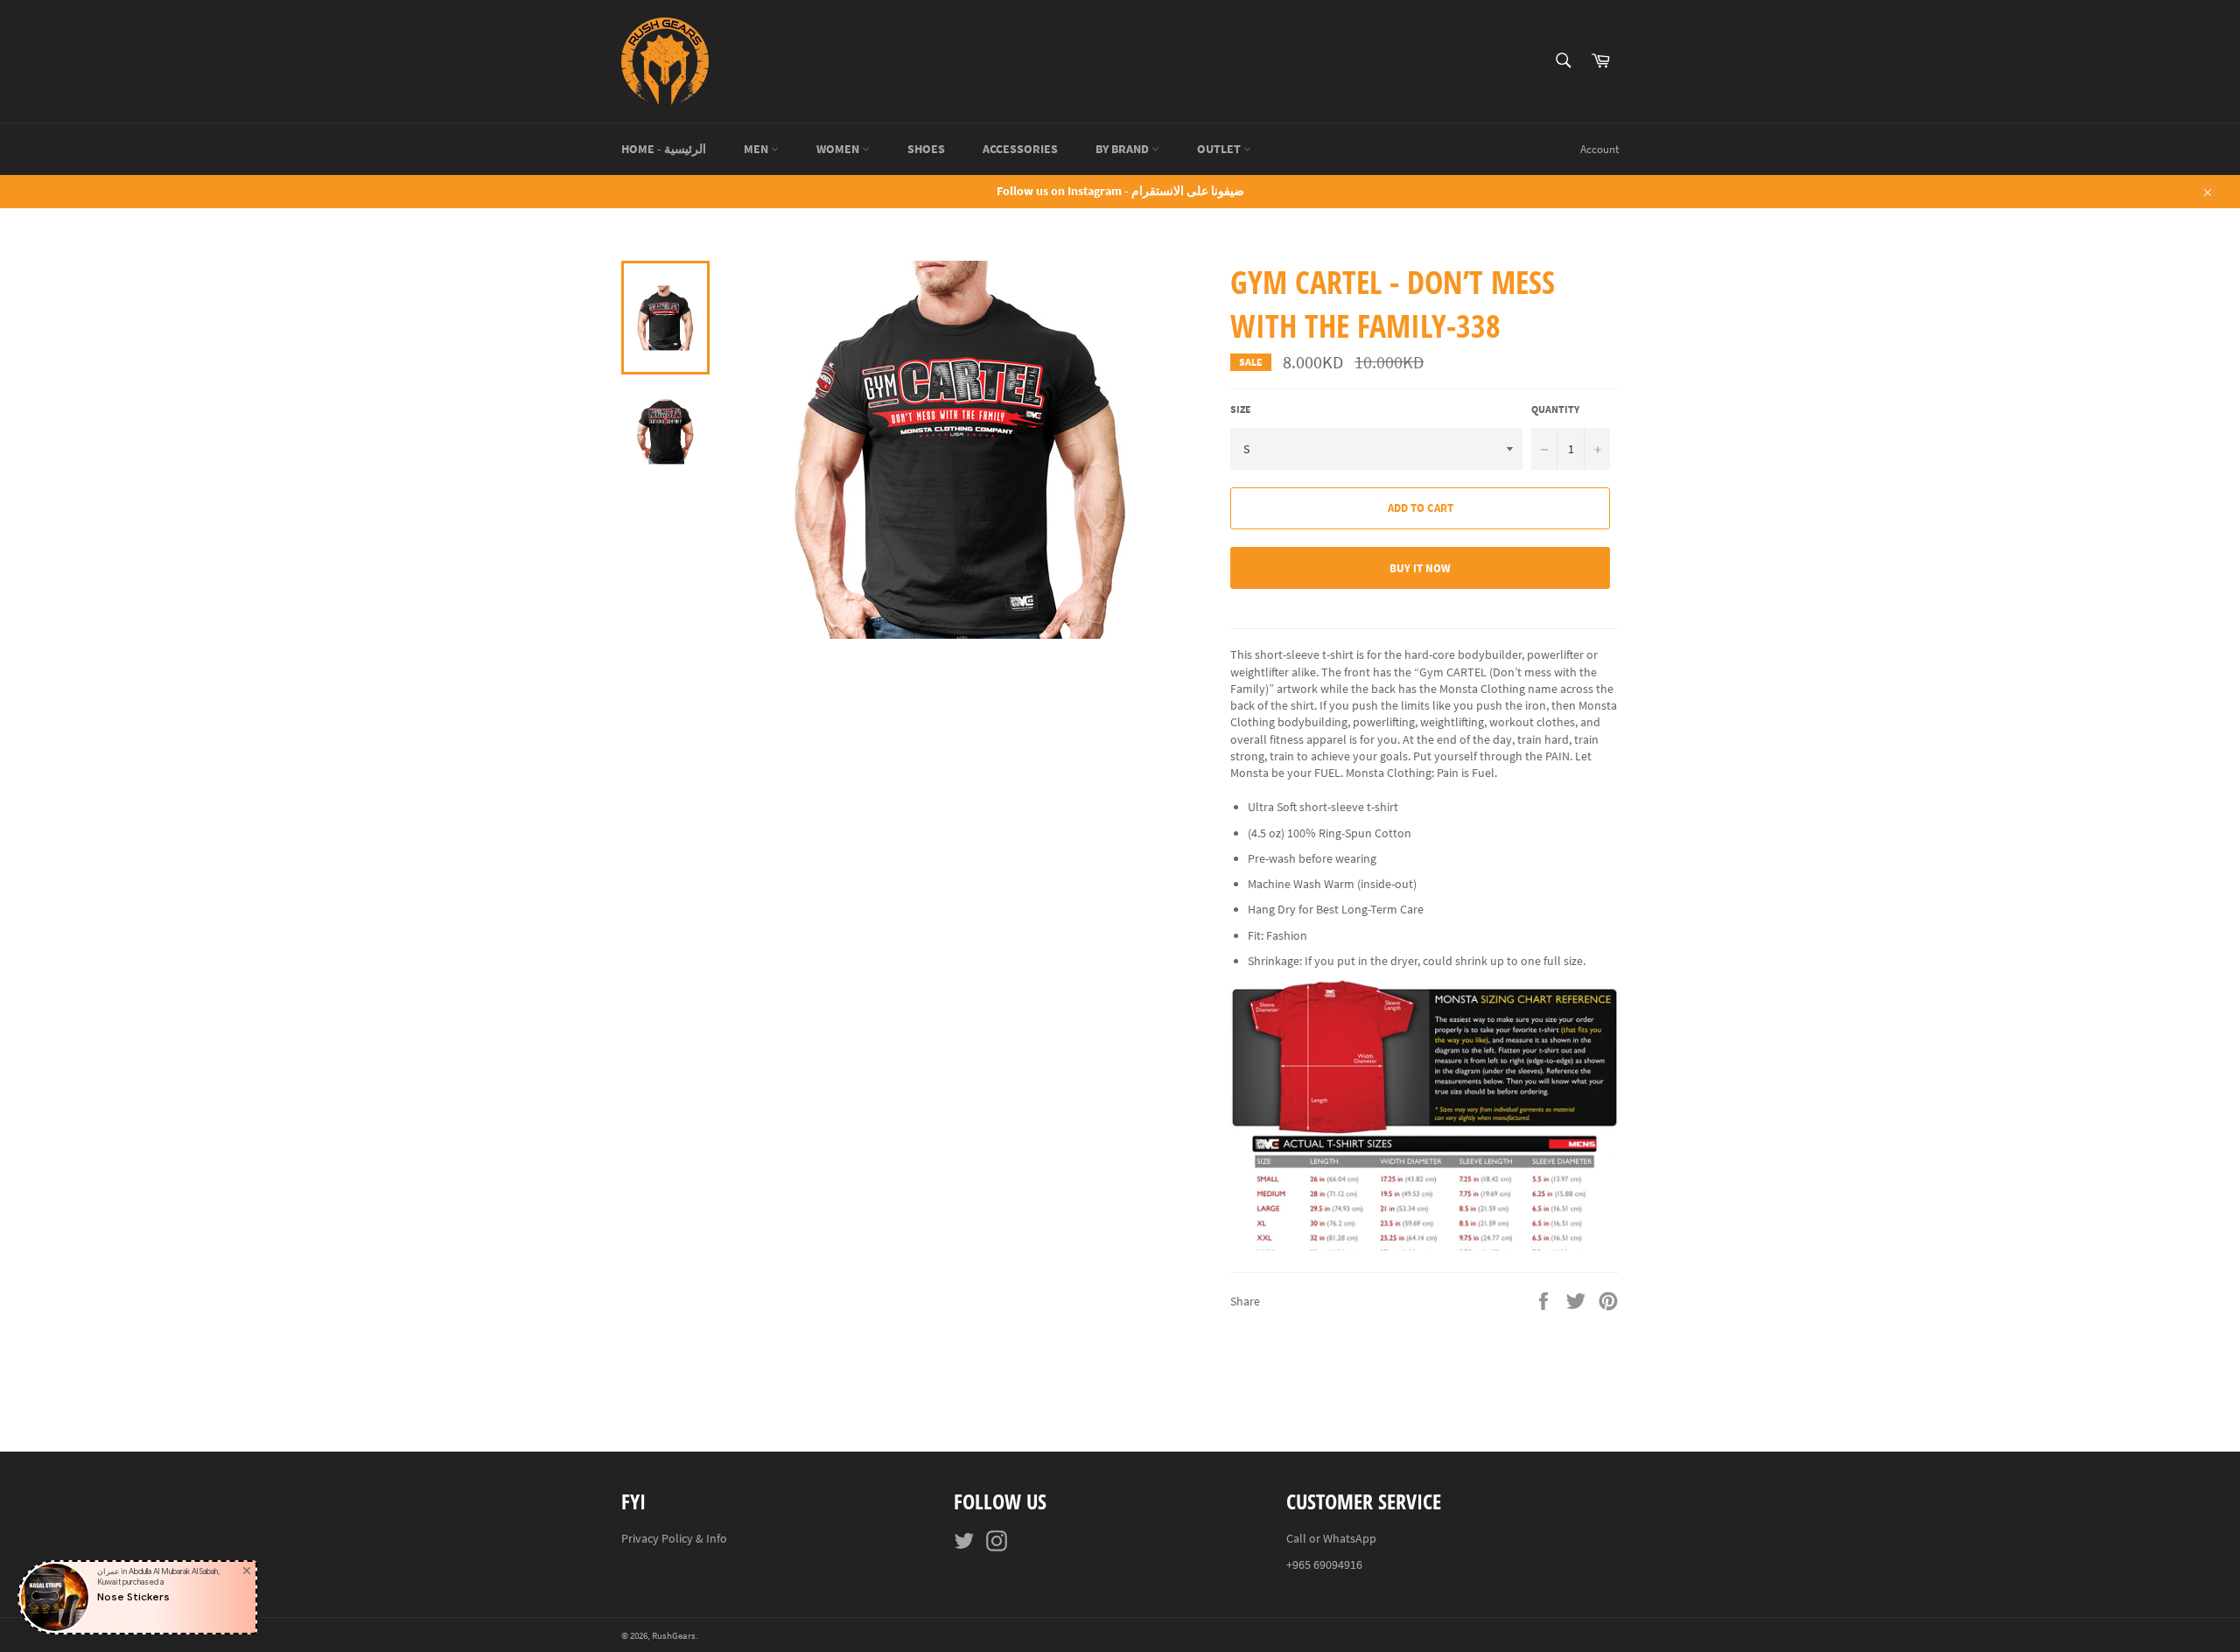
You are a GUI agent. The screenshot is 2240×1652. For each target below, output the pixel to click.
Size (1241, 409)
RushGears (674, 1635)
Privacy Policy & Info (674, 1538)
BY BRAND (1123, 149)
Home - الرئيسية (664, 149)
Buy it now (1420, 568)
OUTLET (1220, 149)
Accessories (1020, 149)
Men (757, 149)
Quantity (1555, 409)
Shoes (926, 149)
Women (839, 149)
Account (1599, 149)
